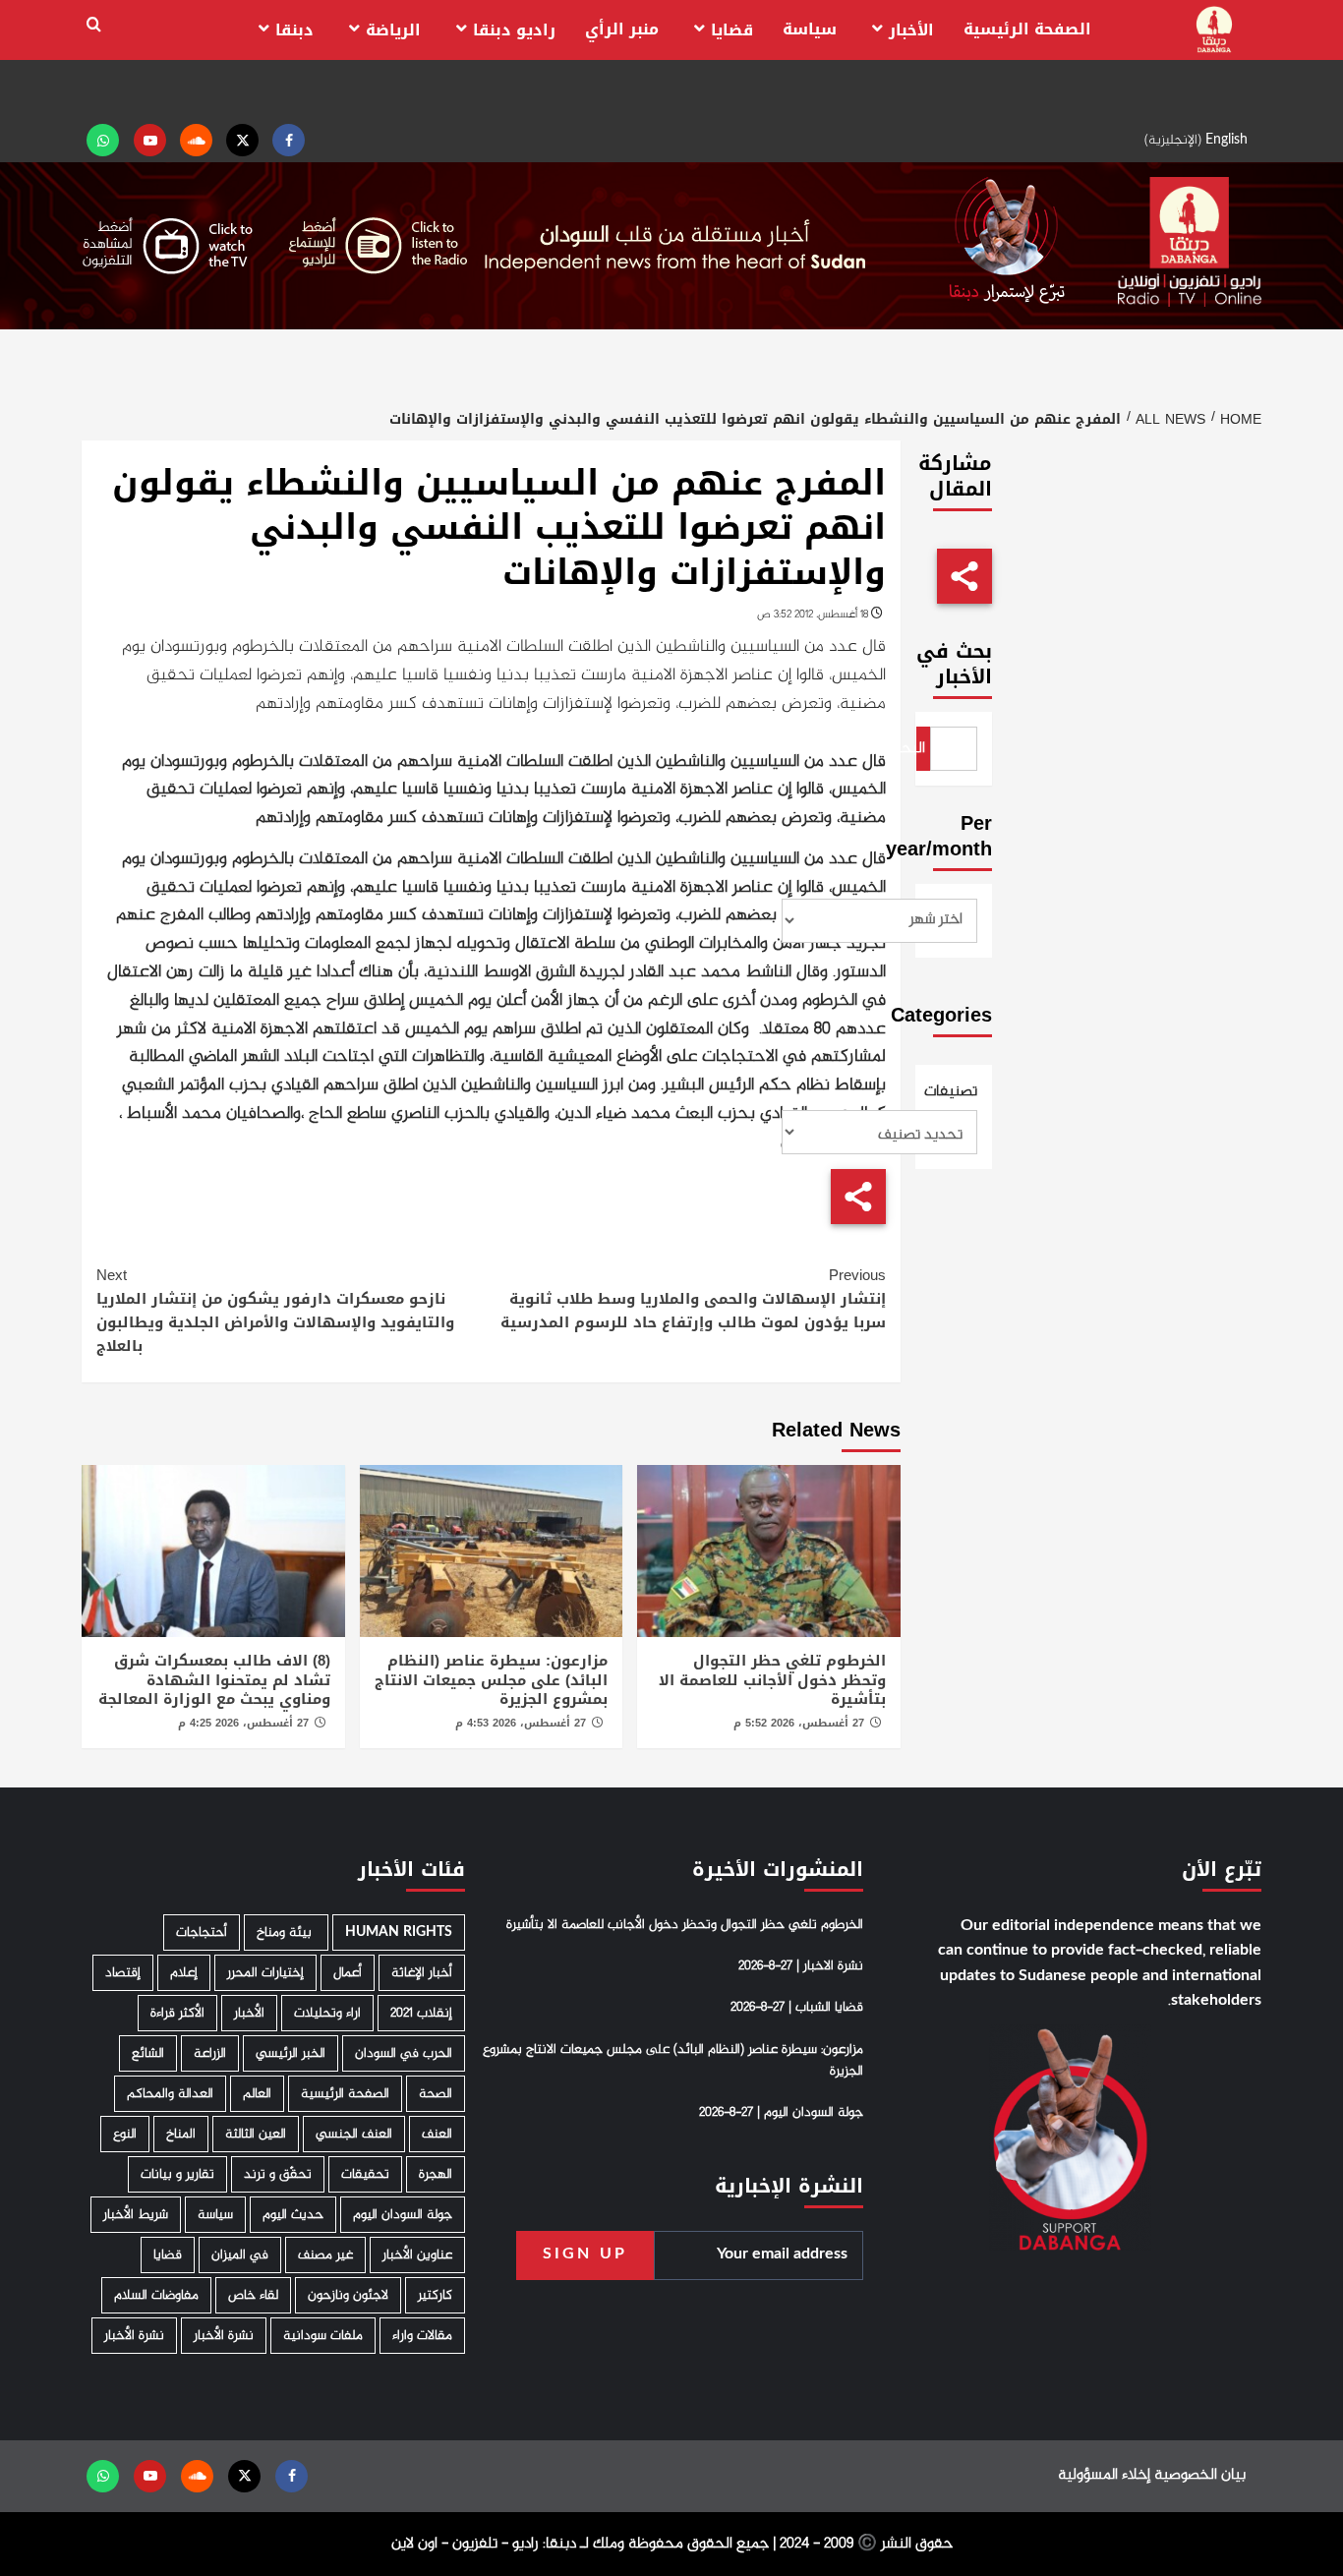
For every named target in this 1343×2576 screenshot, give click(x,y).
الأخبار (911, 30)
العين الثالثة (256, 2134)
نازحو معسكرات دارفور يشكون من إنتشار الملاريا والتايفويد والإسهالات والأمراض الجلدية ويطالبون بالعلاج (275, 1311)
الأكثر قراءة (177, 2013)
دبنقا (294, 30)
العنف (437, 2134)
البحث (921, 749)
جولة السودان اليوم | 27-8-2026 (781, 2113)
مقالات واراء (422, 2336)
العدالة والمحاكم (170, 2094)
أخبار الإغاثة (422, 1973)
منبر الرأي (622, 29)
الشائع (148, 2053)
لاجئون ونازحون (348, 2295)
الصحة (436, 2094)
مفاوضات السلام (156, 2295)
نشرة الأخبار (224, 2336)
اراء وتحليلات (327, 2013)
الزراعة (210, 2053)
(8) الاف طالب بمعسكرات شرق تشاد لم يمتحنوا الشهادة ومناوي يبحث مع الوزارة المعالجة (214, 1680)
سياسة (810, 29)
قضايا (732, 30)
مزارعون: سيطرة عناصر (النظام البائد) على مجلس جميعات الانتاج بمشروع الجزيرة (491, 1680)
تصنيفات (954, 1092)
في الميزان (240, 2255)
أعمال (348, 1973)
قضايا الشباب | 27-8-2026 (797, 2008)
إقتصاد (123, 1973)
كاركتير (435, 2295)
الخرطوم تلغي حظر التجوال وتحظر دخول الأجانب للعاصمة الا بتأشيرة (772, 1680)
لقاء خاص (253, 2295)
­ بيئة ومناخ (286, 1932)
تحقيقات (365, 2174)
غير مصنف (325, 2255)
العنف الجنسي (354, 2134)
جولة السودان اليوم (403, 2215)
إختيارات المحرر (265, 1973)
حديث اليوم (293, 2215)
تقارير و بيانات (177, 2174)
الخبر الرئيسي (291, 2053)
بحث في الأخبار (954, 664)
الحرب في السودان (404, 2053)
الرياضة (393, 30)
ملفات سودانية (323, 2336)
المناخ (181, 2134)
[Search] (94, 25)
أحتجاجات (202, 1932)
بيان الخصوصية (1200, 2475)
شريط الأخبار (136, 2215)
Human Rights (399, 1932)
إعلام (184, 1973)
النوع (125, 2134)
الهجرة (436, 2174)
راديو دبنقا (514, 30)
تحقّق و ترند (278, 2174)
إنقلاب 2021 (421, 2013)
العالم (257, 2094)
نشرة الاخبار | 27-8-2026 (801, 1966)
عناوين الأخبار (417, 2255)
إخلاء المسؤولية (1104, 2475)
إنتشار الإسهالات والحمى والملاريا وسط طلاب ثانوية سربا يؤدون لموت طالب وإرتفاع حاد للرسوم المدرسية (693, 1299)
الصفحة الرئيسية (1027, 29)
